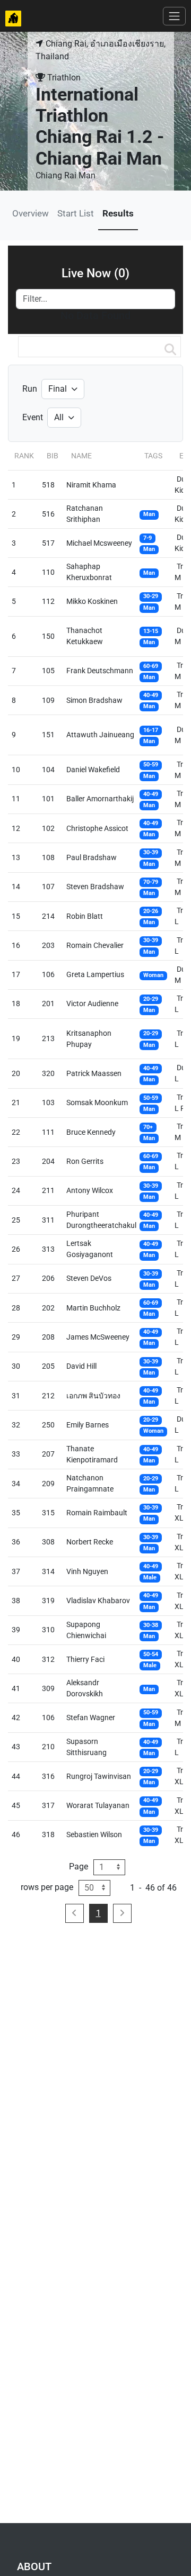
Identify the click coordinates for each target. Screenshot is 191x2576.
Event (33, 417)
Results (118, 213)
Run (30, 389)
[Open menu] (174, 16)
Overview (31, 213)
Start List (76, 213)
